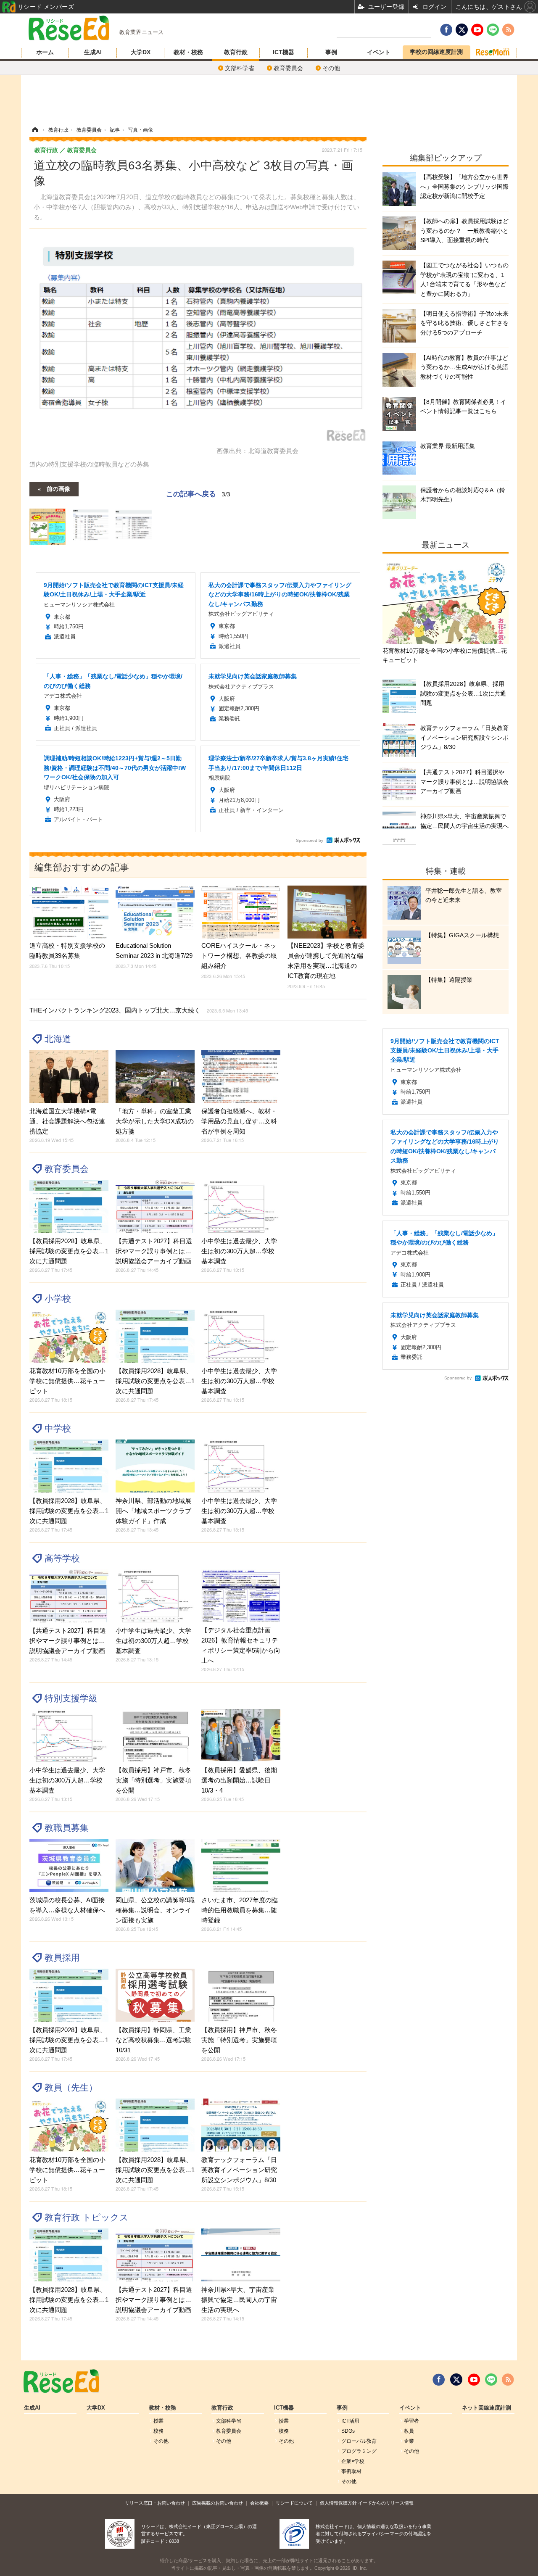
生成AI (93, 52)
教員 (409, 2431)
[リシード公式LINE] (491, 2380)
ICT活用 (350, 2421)
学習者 (411, 2421)
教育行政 (236, 52)
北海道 (58, 1039)
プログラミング (359, 2451)
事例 (331, 52)
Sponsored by (310, 840)
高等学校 (62, 1558)
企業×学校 (353, 2461)
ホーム (45, 52)
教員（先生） (71, 2087)
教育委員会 (288, 68)
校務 (158, 2431)
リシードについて (294, 2503)
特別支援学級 (71, 1698)
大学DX (141, 52)
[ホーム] (35, 130)
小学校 (58, 1299)
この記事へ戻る (198, 493)
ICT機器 (284, 52)
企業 (409, 2441)
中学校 (58, 1428)
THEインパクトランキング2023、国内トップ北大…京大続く (139, 1010)
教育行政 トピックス (87, 2217)
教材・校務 (188, 52)
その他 (331, 68)
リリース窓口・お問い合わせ (155, 2503)
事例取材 (351, 2471)
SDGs (348, 2431)
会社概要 (259, 2503)
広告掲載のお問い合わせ (218, 2503)
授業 (158, 2421)
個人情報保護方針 (338, 2503)
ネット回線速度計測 (487, 2408)
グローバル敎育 (359, 2441)
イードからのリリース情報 (386, 2503)
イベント (379, 52)
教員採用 (62, 1958)
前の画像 (58, 488)
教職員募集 (67, 1828)
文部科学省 (240, 68)
